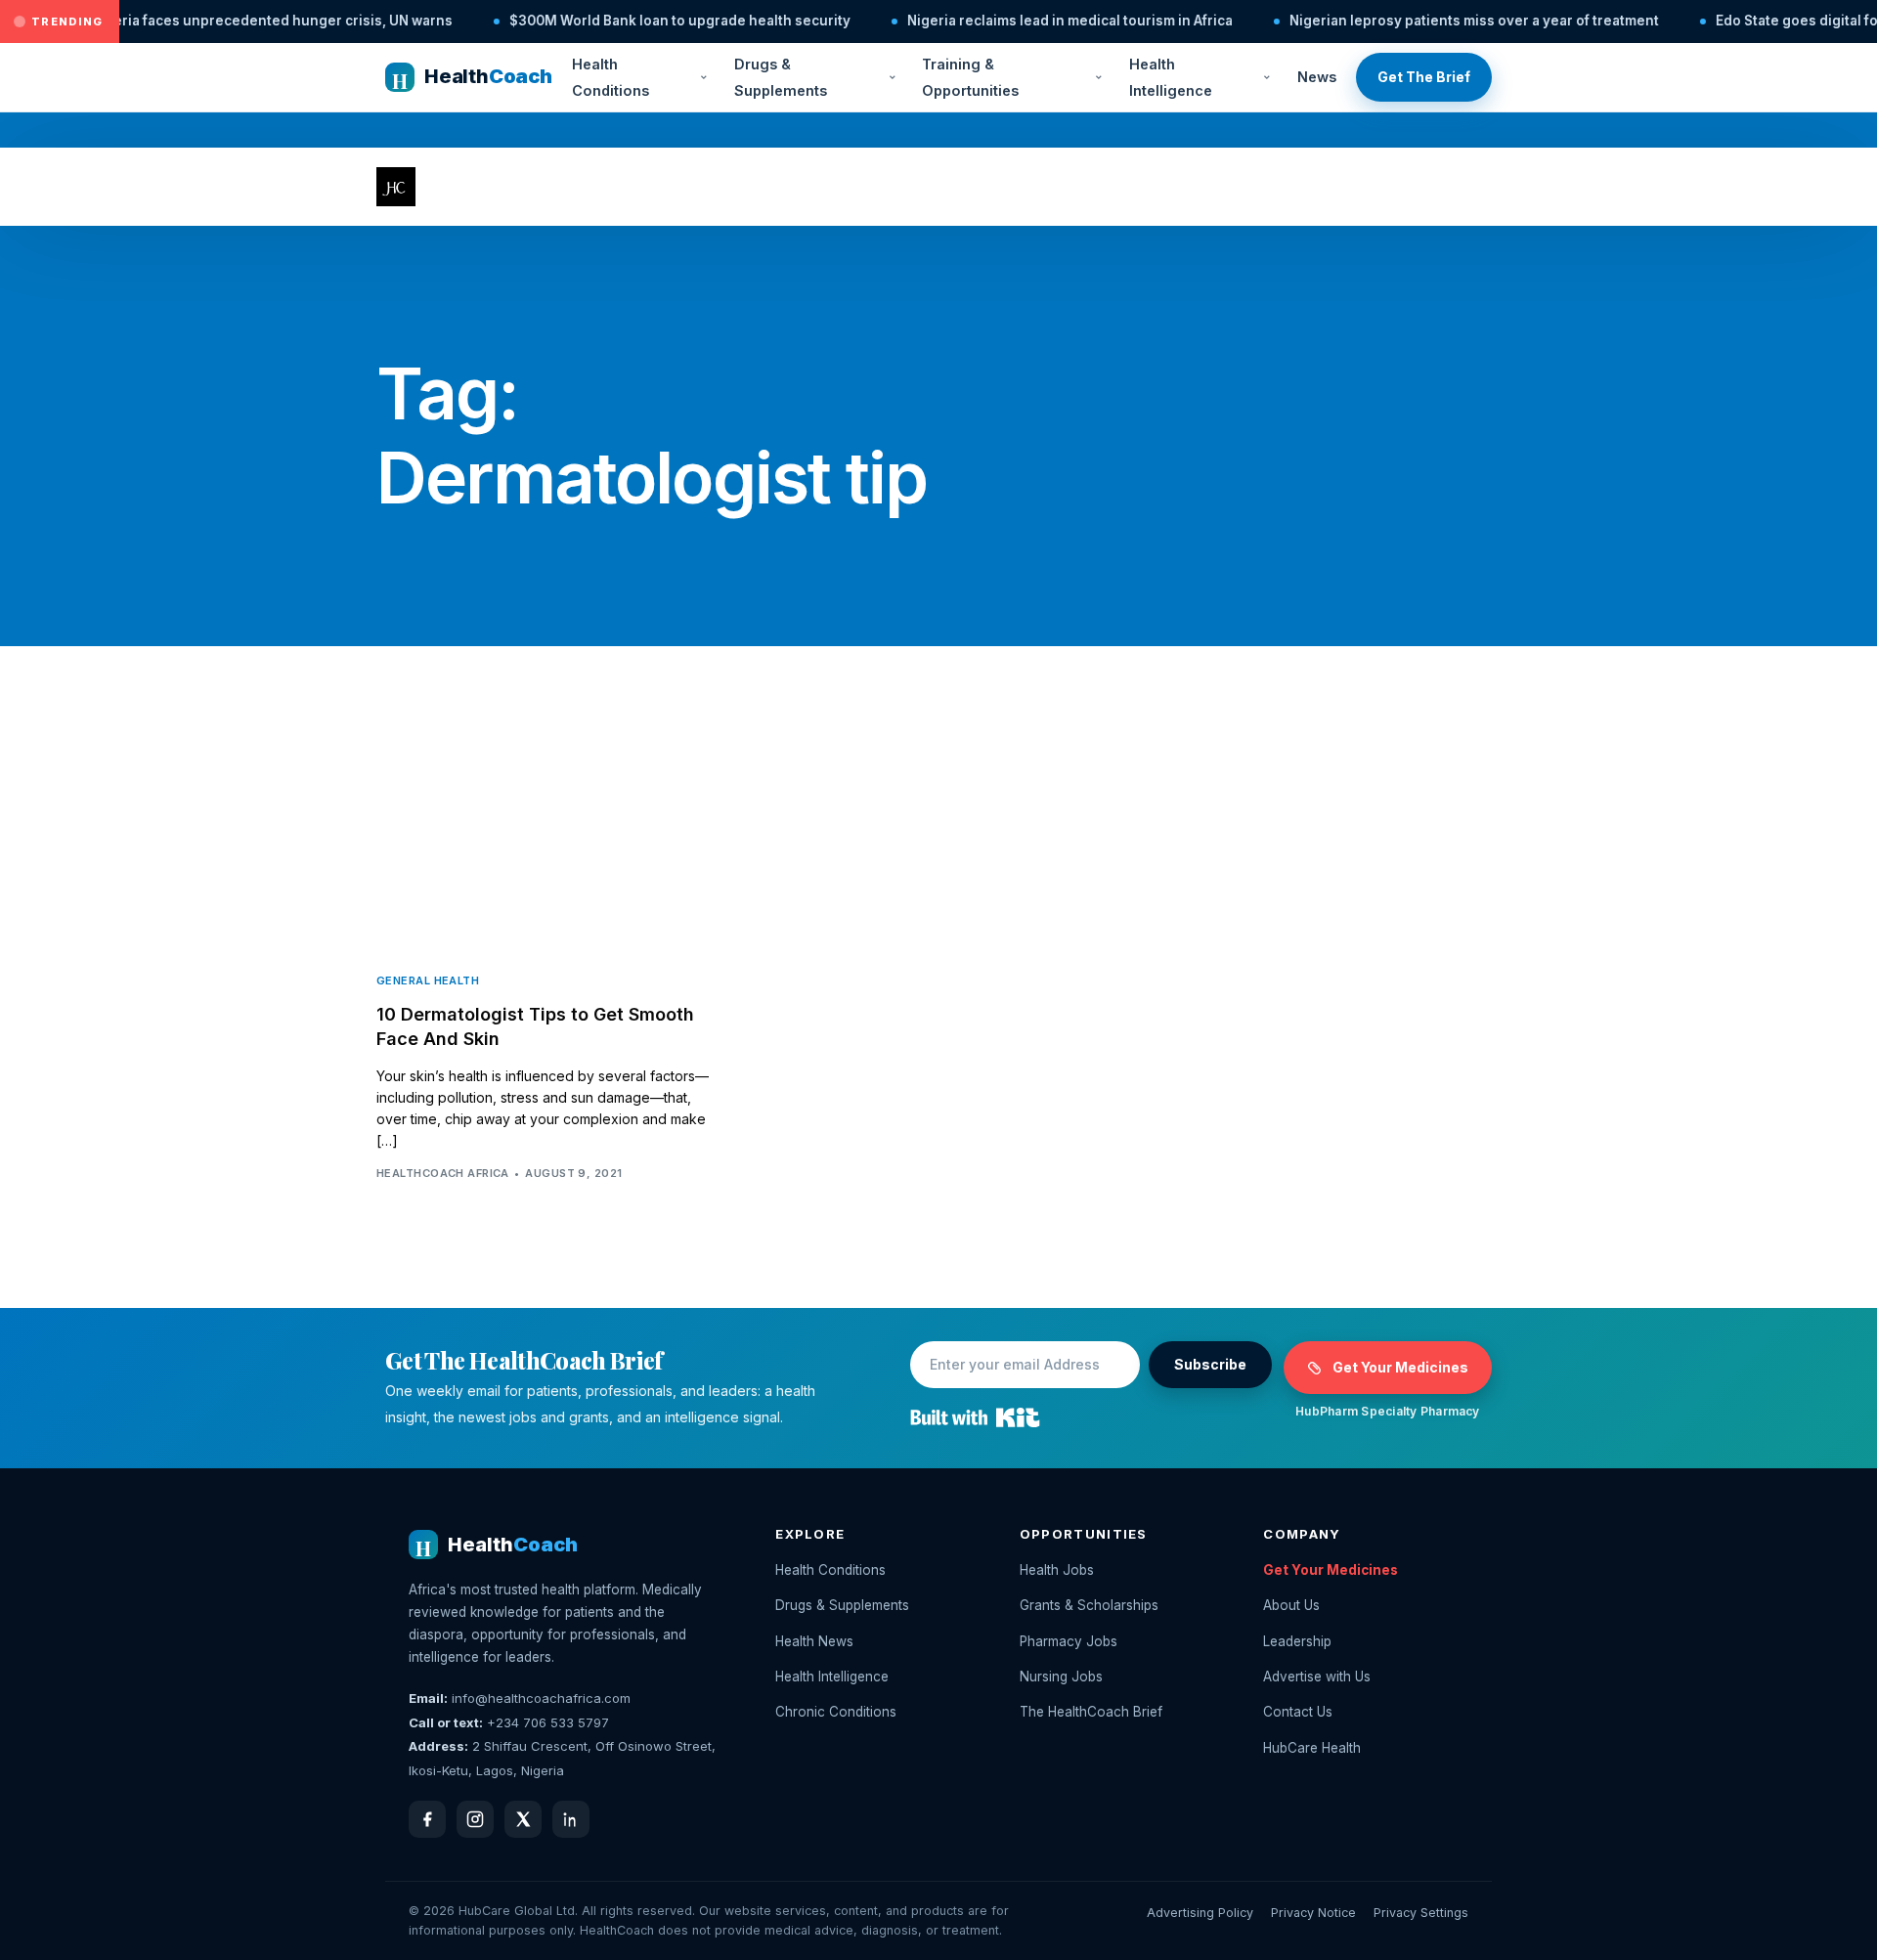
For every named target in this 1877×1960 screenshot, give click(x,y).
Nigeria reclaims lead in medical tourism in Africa (1016, 21)
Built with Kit (975, 1417)
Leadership (1297, 1641)
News (1317, 77)
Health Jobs (1057, 1570)
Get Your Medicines (1400, 1367)
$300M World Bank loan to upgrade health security (626, 21)
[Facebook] (427, 1819)
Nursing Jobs (1061, 1677)
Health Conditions (611, 77)
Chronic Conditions (836, 1712)
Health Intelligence (1171, 77)
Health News (814, 1641)
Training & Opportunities (970, 77)
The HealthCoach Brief (1091, 1712)
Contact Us (1298, 1712)
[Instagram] (475, 1819)
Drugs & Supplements (781, 77)
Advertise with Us (1317, 1677)
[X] (523, 1819)
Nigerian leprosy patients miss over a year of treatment (1420, 21)
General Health (428, 981)
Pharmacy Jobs (1069, 1641)
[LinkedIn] (571, 1819)
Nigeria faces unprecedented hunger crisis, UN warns (218, 21)
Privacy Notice (1313, 1913)
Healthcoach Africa (443, 1173)
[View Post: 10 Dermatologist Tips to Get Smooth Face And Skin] (547, 842)
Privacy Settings (1421, 1913)
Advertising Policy (1200, 1913)
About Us (1291, 1605)
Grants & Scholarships (1089, 1605)
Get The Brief (1424, 77)
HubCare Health (1312, 1748)
